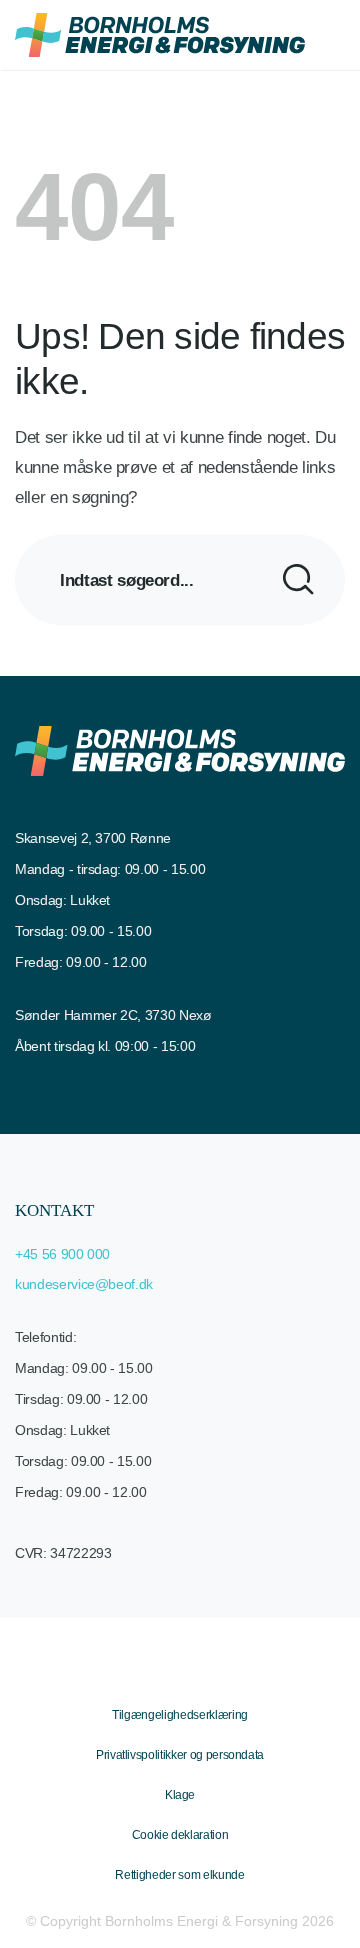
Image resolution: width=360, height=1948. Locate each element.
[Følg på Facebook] (162, 1675)
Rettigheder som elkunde (179, 1875)
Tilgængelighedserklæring (180, 1715)
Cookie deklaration (180, 1835)
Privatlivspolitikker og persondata (180, 1755)
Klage (180, 1795)
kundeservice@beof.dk (84, 1284)
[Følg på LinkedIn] (197, 1675)
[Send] (298, 580)
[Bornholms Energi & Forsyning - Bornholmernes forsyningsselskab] (160, 35)
